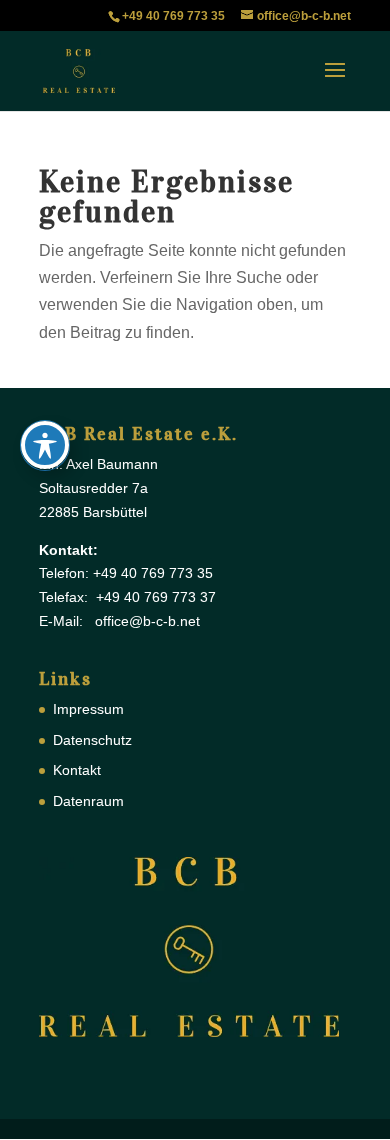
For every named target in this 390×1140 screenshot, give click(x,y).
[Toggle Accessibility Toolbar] (45, 445)
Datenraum (88, 801)
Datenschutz (92, 740)
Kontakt (77, 770)
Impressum (88, 709)
